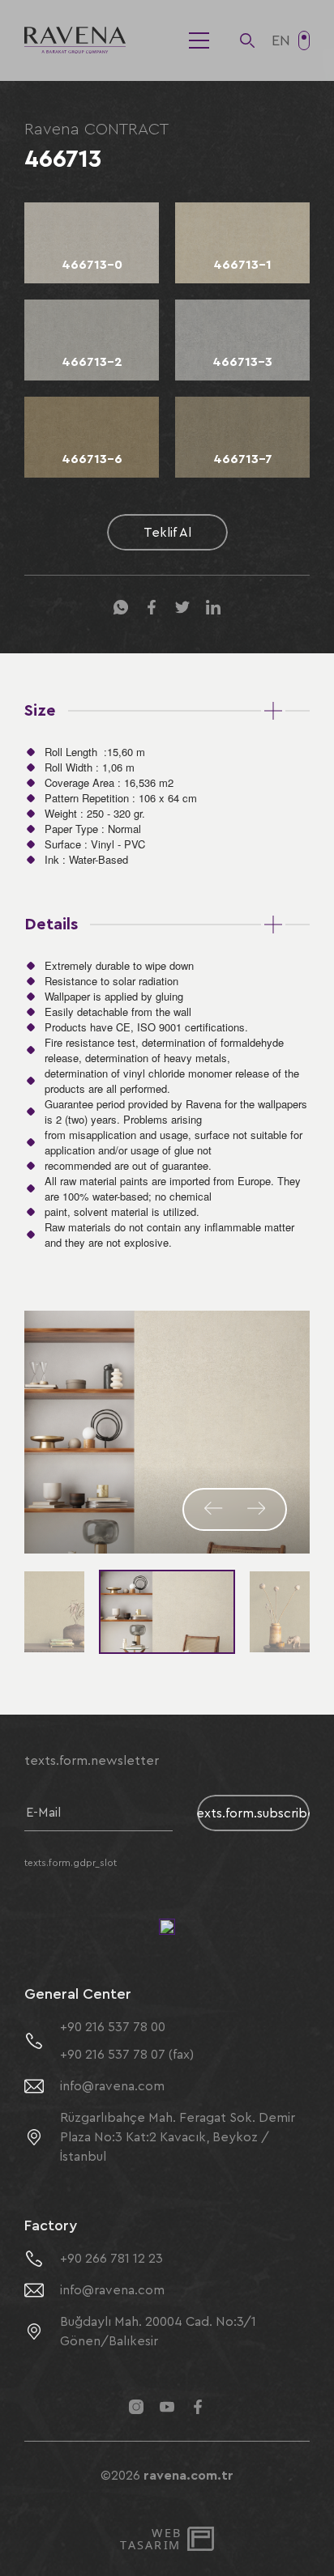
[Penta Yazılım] (203, 2539)
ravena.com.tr (188, 2476)
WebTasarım (150, 2539)
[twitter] (182, 608)
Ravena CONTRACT (96, 130)
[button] (213, 1509)
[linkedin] (213, 608)
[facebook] (152, 608)
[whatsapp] (121, 608)
